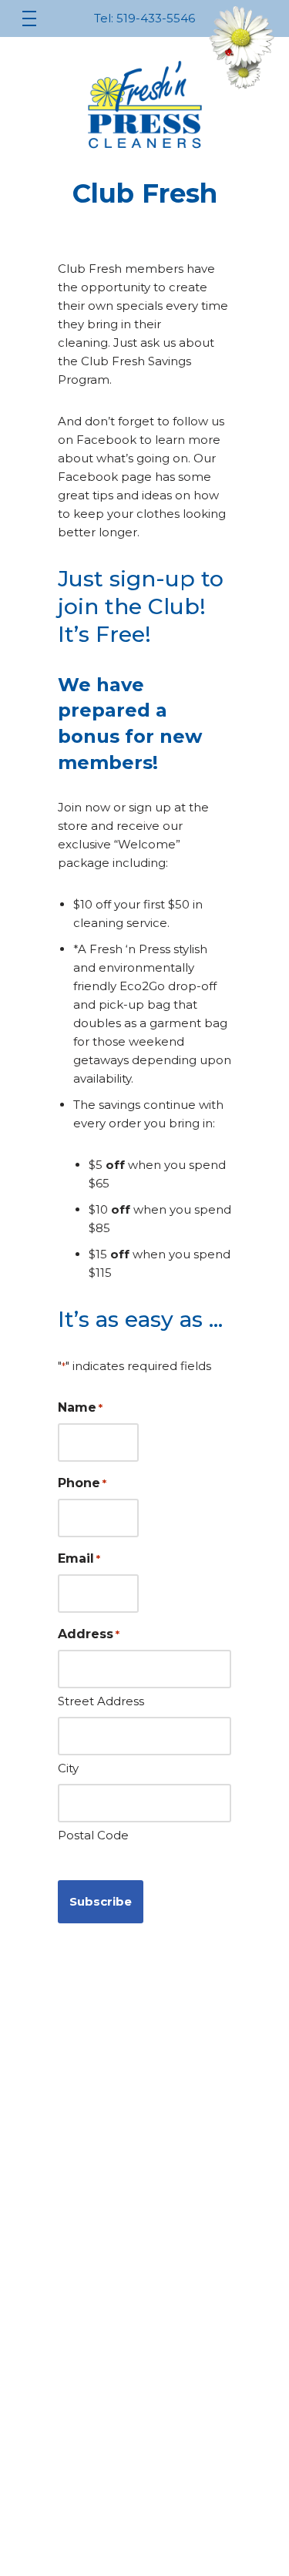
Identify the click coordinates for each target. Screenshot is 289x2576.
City (68, 1768)
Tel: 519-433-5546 (144, 18)
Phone (82, 1483)
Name (80, 1407)
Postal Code (93, 1835)
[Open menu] (29, 18)
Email (79, 1558)
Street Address (101, 1701)
